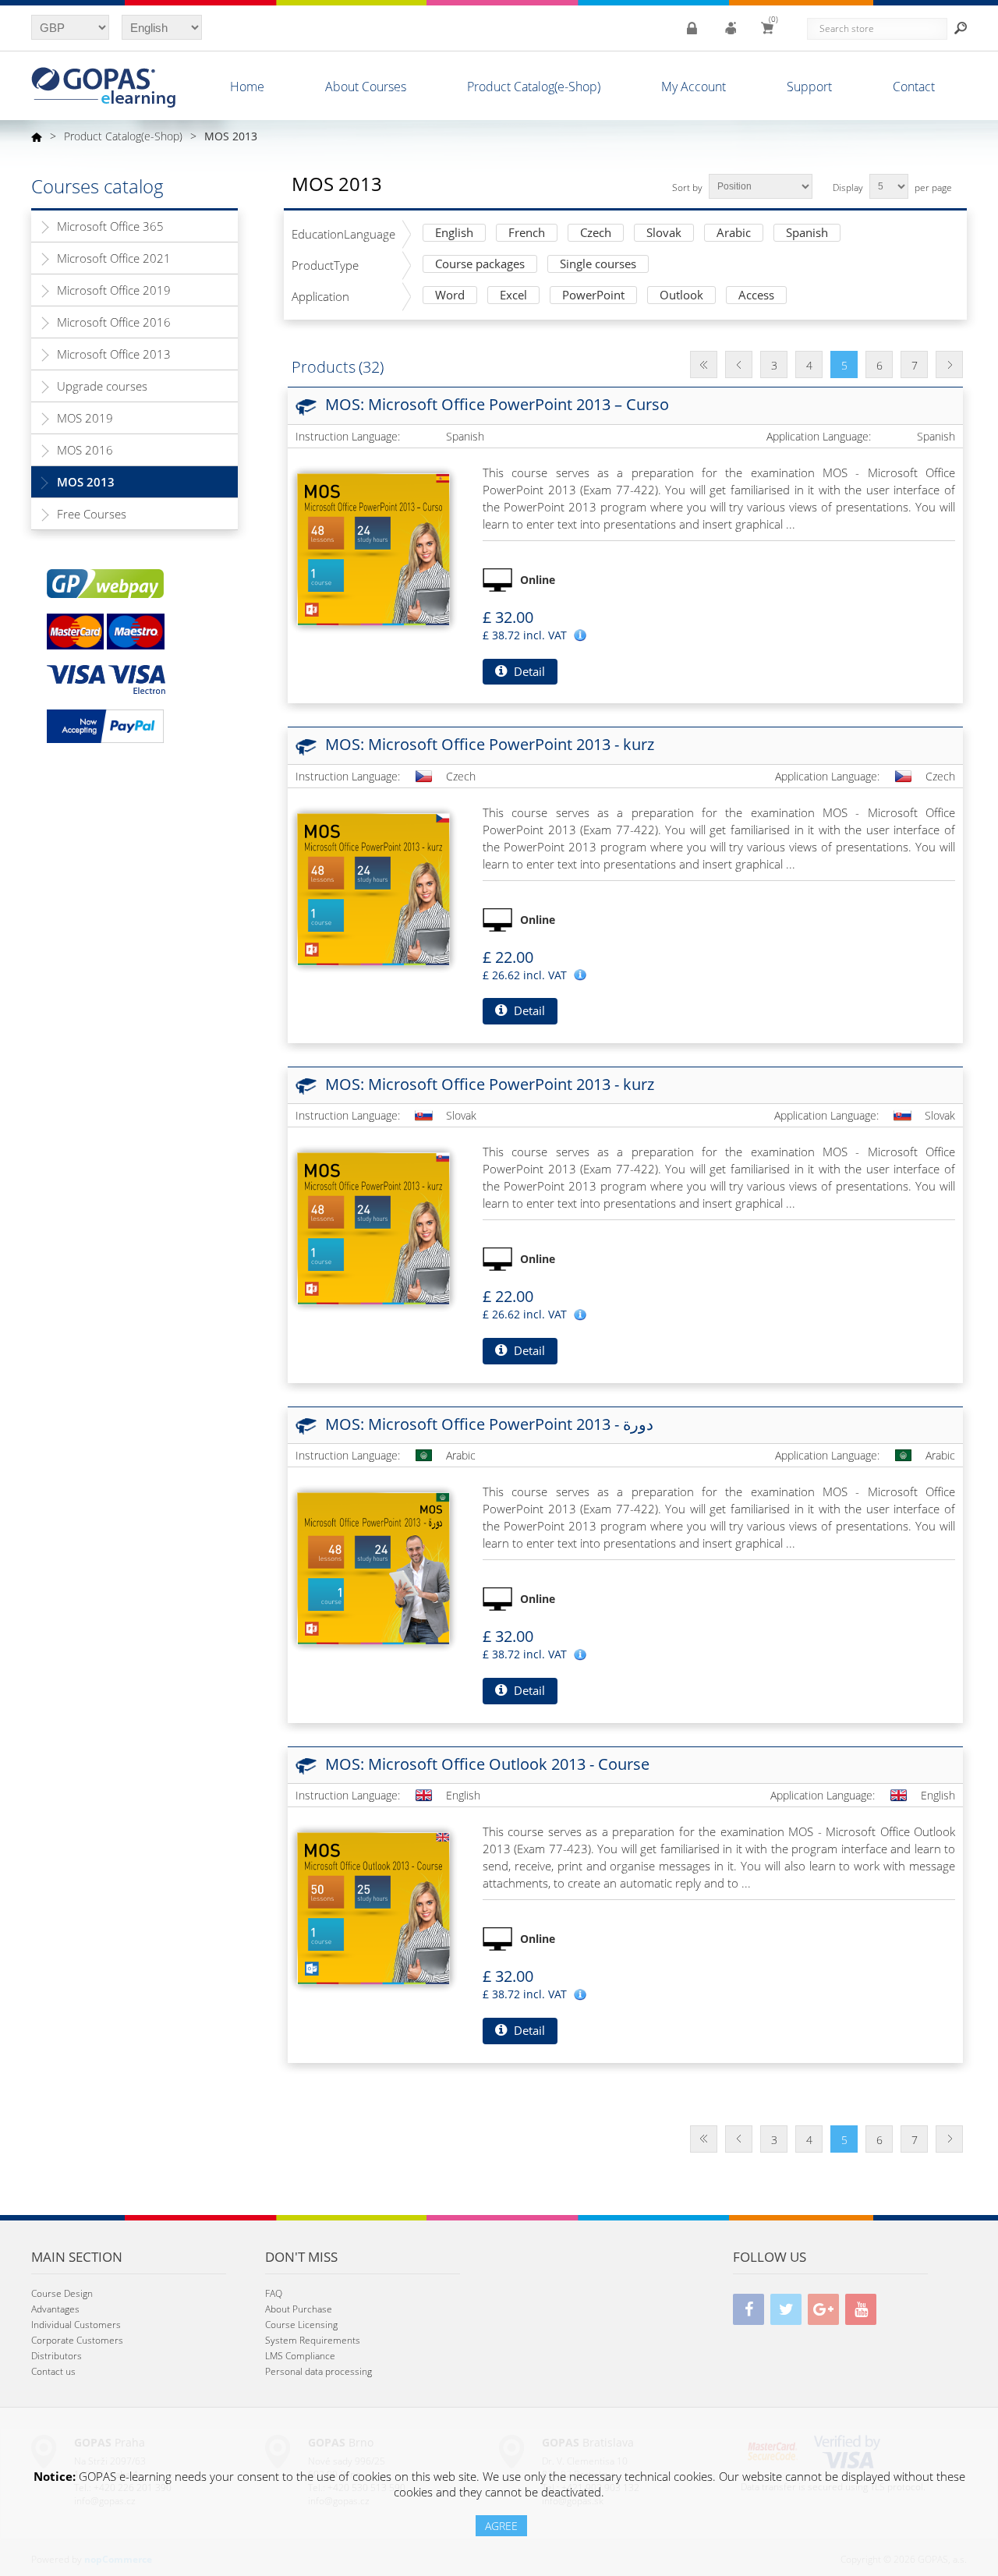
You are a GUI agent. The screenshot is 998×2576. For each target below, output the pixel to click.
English (454, 234)
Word (450, 296)
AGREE (501, 2526)
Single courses (598, 265)
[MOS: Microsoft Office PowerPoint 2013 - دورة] (373, 1569)
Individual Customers (76, 2325)
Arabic (734, 234)
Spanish (807, 234)
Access (756, 296)
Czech (596, 234)
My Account (694, 87)
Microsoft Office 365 (110, 226)
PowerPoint (593, 296)
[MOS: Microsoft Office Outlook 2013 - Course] (373, 1909)
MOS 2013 (86, 482)
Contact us (53, 2371)
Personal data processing (319, 2371)
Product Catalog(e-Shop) (534, 87)
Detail (528, 671)
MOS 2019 (85, 418)
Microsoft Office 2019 (114, 290)
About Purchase (299, 2309)
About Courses (366, 87)
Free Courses (92, 514)
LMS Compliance (300, 2356)
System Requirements (313, 2340)
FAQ (274, 2293)
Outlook (681, 296)
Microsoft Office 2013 (114, 354)
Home (247, 87)
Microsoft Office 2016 (114, 322)
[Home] (37, 136)
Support (809, 87)
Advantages (55, 2309)
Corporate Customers (77, 2340)
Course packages (480, 265)
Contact (914, 87)
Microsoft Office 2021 (114, 258)
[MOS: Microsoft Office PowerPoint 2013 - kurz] (373, 890)
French (527, 234)
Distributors (57, 2356)
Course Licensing (301, 2325)
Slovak (664, 234)
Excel (513, 296)
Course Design (62, 2293)
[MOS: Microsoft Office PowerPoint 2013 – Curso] (373, 550)
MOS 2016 (85, 450)
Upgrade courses (102, 386)
